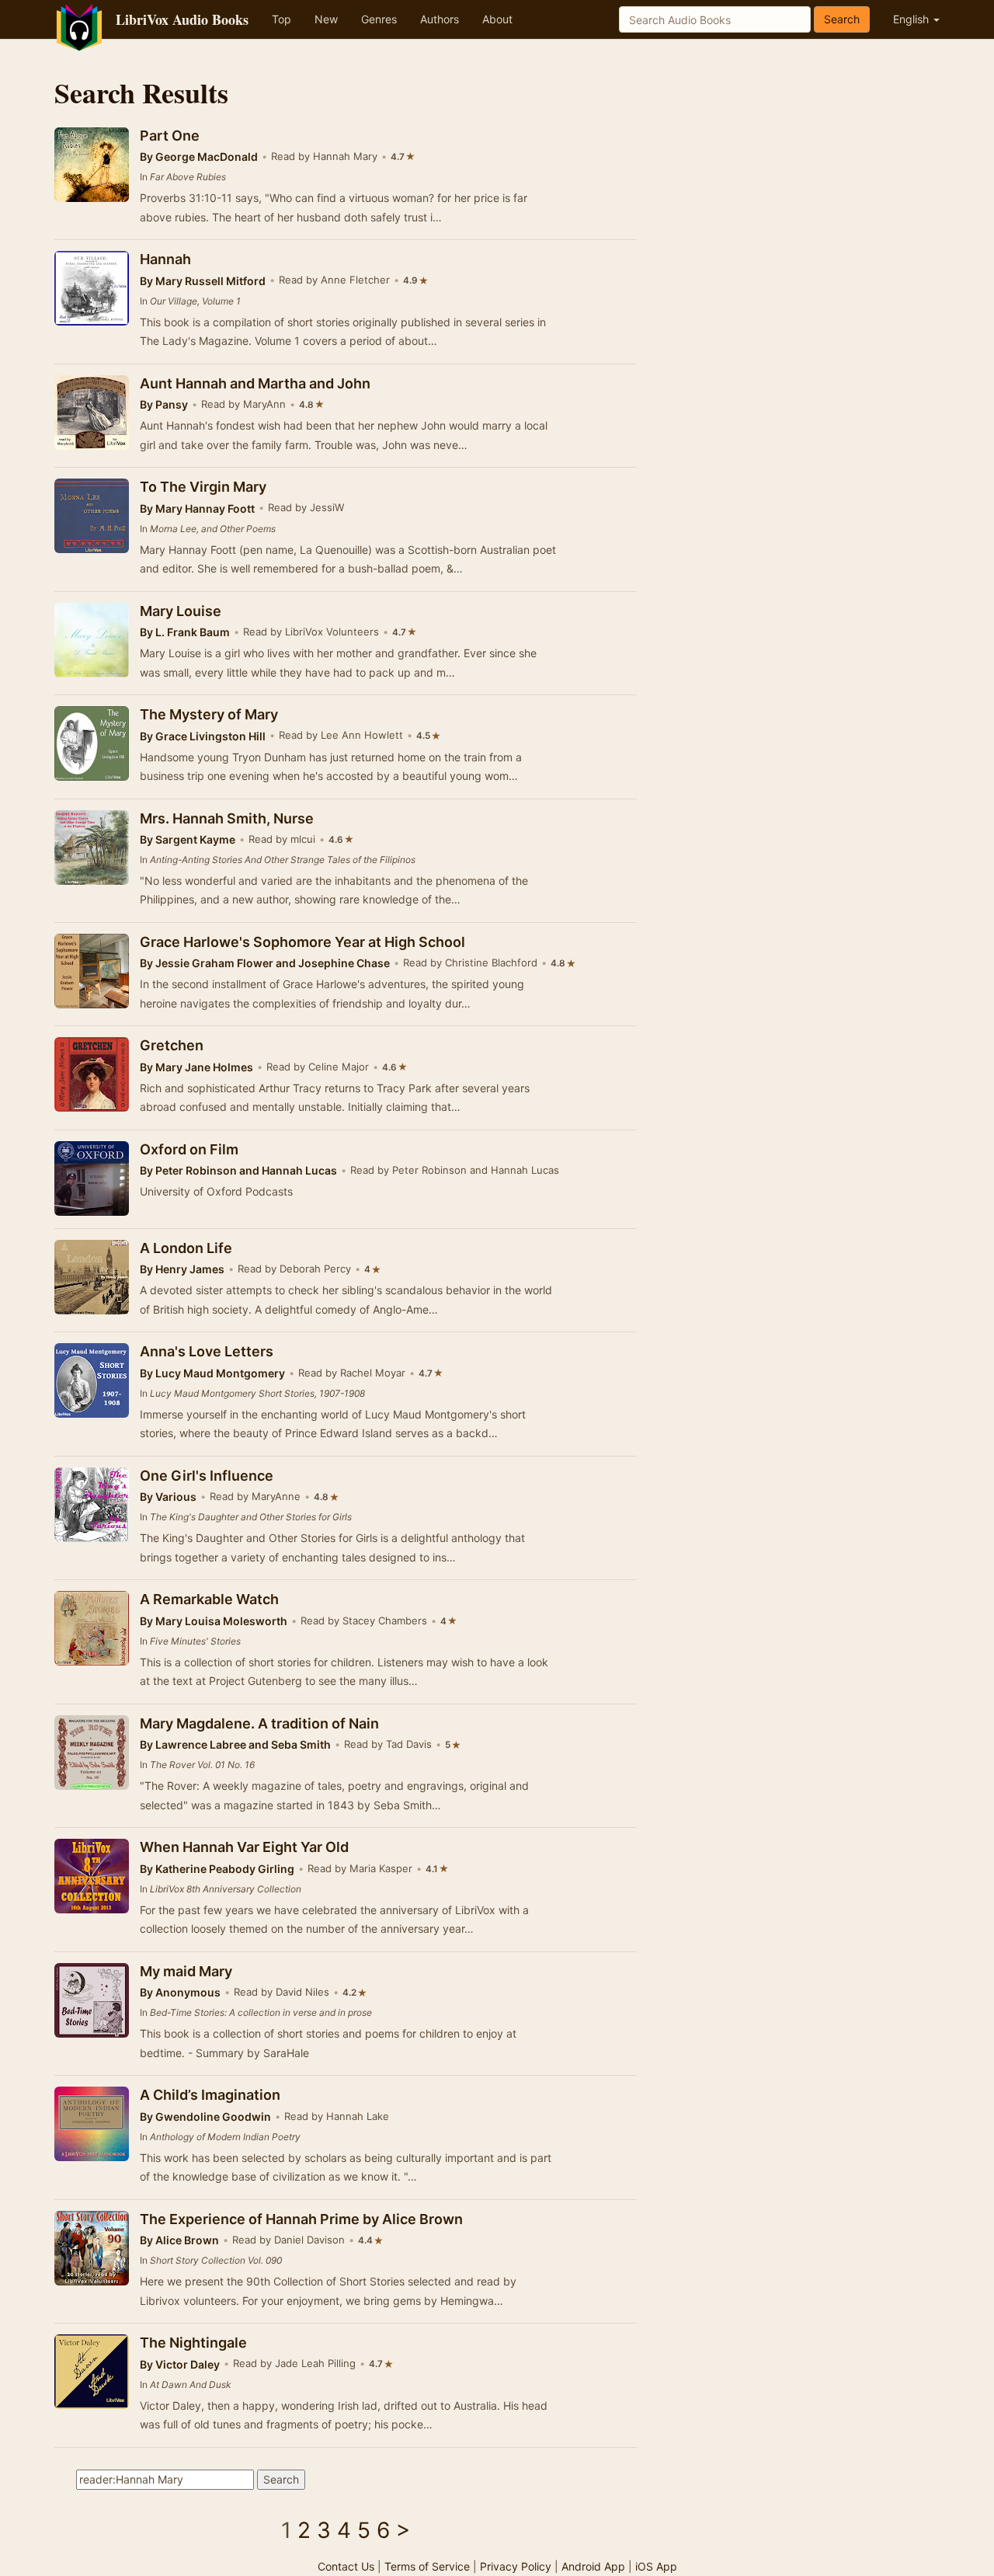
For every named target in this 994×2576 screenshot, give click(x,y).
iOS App (656, 2566)
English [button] (912, 19)
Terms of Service (427, 2566)
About (497, 19)
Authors (440, 19)
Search (842, 19)
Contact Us (346, 2566)
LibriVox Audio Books (182, 19)
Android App (593, 2566)
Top (282, 19)
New (326, 19)
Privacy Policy (516, 2566)
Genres (379, 19)
